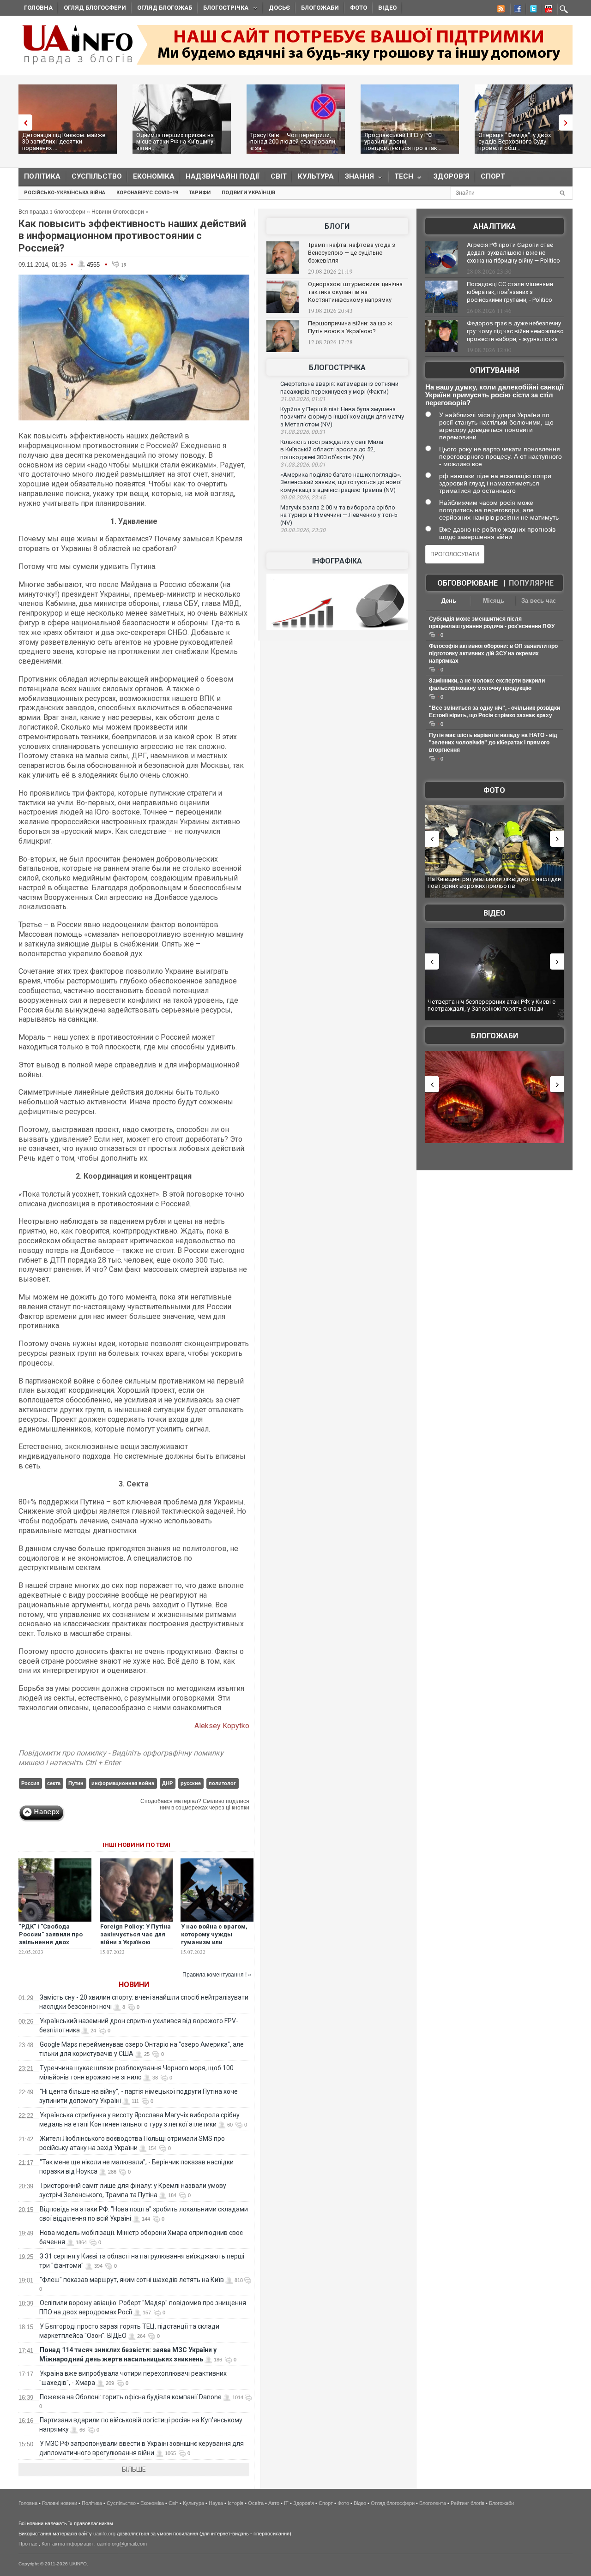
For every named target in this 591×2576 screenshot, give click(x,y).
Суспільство (97, 176)
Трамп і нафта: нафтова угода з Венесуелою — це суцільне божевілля (352, 253)
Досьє (279, 8)
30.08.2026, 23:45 (303, 497)
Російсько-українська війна (65, 193)
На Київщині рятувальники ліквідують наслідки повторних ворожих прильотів (494, 883)
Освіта (256, 2503)
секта (54, 1783)
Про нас (28, 2544)
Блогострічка (223, 9)
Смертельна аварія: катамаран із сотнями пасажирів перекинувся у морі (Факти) (339, 388)
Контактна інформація (67, 2544)
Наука (216, 2503)
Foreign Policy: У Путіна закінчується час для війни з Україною (136, 1934)
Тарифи (200, 193)
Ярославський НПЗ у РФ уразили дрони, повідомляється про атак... (403, 141)
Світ (279, 176)
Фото (359, 8)
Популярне (531, 583)
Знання (357, 178)
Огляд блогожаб (165, 8)
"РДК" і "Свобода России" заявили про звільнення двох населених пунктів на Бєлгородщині (51, 1942)
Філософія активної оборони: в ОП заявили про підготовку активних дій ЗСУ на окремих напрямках (493, 653)
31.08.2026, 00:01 (303, 465)
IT (286, 2503)
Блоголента (433, 2503)
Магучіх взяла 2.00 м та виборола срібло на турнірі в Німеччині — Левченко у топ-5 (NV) (339, 515)
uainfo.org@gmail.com (122, 2544)
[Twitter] (531, 10)
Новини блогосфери (118, 212)
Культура (316, 176)
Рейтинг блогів (467, 2503)
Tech (401, 178)
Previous (23, 123)
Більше (134, 2469)
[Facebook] (516, 10)
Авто (274, 2503)
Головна (38, 8)
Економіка (154, 176)
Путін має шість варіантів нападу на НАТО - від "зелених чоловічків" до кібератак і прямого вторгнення (493, 743)
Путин (76, 1783)
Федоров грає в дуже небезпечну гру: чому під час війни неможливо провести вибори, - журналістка (515, 331)
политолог (222, 1783)
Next (568, 123)
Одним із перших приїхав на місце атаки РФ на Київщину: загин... (175, 141)
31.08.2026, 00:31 (303, 432)
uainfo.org (104, 2534)
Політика (42, 176)
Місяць (494, 601)
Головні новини (60, 2503)
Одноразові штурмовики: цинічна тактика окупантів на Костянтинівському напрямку (355, 292)
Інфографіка (337, 561)
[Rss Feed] (500, 10)
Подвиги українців (248, 193)
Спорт (493, 176)
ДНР (167, 1783)
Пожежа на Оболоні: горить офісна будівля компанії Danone (131, 2397)
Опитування (495, 370)
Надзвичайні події (223, 176)
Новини (134, 1985)
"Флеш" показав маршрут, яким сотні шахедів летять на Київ (132, 2280)
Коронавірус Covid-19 (147, 193)
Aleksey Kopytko (222, 1726)
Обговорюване (467, 583)
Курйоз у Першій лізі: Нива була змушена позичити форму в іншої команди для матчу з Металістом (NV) (342, 417)
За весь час (539, 601)
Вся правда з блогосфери (52, 212)
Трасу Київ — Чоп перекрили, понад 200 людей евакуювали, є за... (293, 141)
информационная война (123, 1783)
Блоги (337, 226)
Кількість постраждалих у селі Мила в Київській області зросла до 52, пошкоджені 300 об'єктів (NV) (332, 449)
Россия (30, 1783)
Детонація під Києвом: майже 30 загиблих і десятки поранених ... (64, 141)
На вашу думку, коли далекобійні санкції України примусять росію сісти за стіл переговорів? (494, 395)
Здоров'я (452, 176)
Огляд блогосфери (95, 8)
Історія (235, 2503)
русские (191, 1783)
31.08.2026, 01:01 (303, 399)
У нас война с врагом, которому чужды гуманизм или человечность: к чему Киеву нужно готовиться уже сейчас (217, 1946)
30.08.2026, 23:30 (303, 530)
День (449, 601)
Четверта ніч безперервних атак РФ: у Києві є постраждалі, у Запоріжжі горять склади (491, 1005)
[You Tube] (547, 10)
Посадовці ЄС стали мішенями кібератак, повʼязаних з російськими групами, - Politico (510, 292)
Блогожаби (320, 8)
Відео (387, 8)
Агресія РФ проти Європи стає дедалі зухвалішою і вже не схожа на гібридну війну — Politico (513, 253)
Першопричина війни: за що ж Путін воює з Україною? (350, 327)
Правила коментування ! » (217, 1975)
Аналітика (495, 226)
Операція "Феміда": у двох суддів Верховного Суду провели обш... (515, 141)
